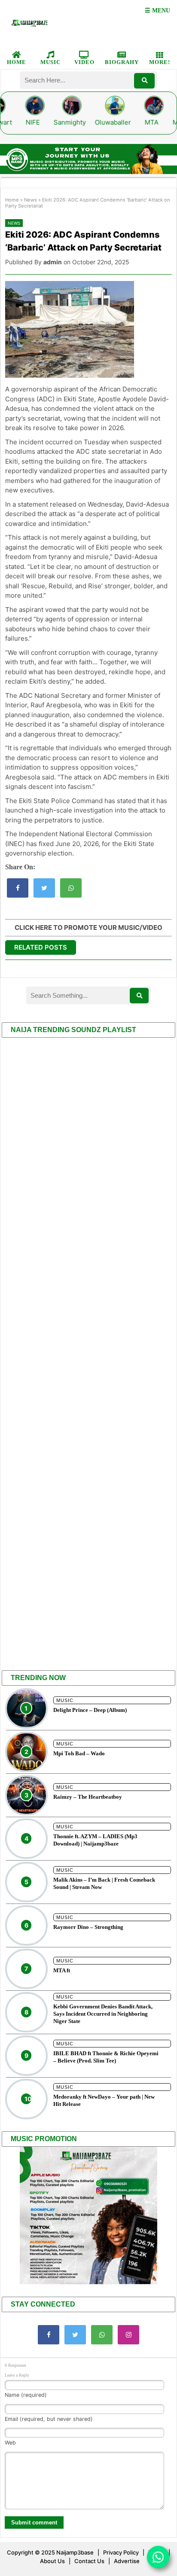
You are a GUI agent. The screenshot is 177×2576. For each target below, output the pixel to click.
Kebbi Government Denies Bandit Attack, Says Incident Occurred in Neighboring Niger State (103, 2014)
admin (53, 262)
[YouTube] (102, 2335)
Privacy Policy (121, 2552)
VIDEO (84, 62)
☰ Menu (157, 11)
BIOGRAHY (122, 62)
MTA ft (62, 1970)
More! (160, 62)
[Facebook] (49, 2335)
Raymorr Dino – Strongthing (88, 1927)
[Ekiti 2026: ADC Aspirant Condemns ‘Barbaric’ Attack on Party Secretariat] (18, 888)
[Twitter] (75, 2335)
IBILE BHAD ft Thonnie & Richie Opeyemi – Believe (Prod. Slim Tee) (106, 2057)
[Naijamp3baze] (29, 23)
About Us (52, 2561)
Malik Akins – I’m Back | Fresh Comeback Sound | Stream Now (104, 1883)
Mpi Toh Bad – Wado (79, 1753)
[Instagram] (128, 2335)
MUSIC (50, 62)
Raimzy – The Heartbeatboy (88, 1797)
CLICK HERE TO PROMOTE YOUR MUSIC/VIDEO (88, 927)
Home (12, 200)
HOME (17, 62)
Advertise (127, 2561)
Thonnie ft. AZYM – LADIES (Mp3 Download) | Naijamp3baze (95, 1840)
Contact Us (89, 2561)
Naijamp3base (75, 2552)
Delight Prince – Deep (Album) (90, 1710)
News (31, 200)
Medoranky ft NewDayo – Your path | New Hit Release (104, 2100)
